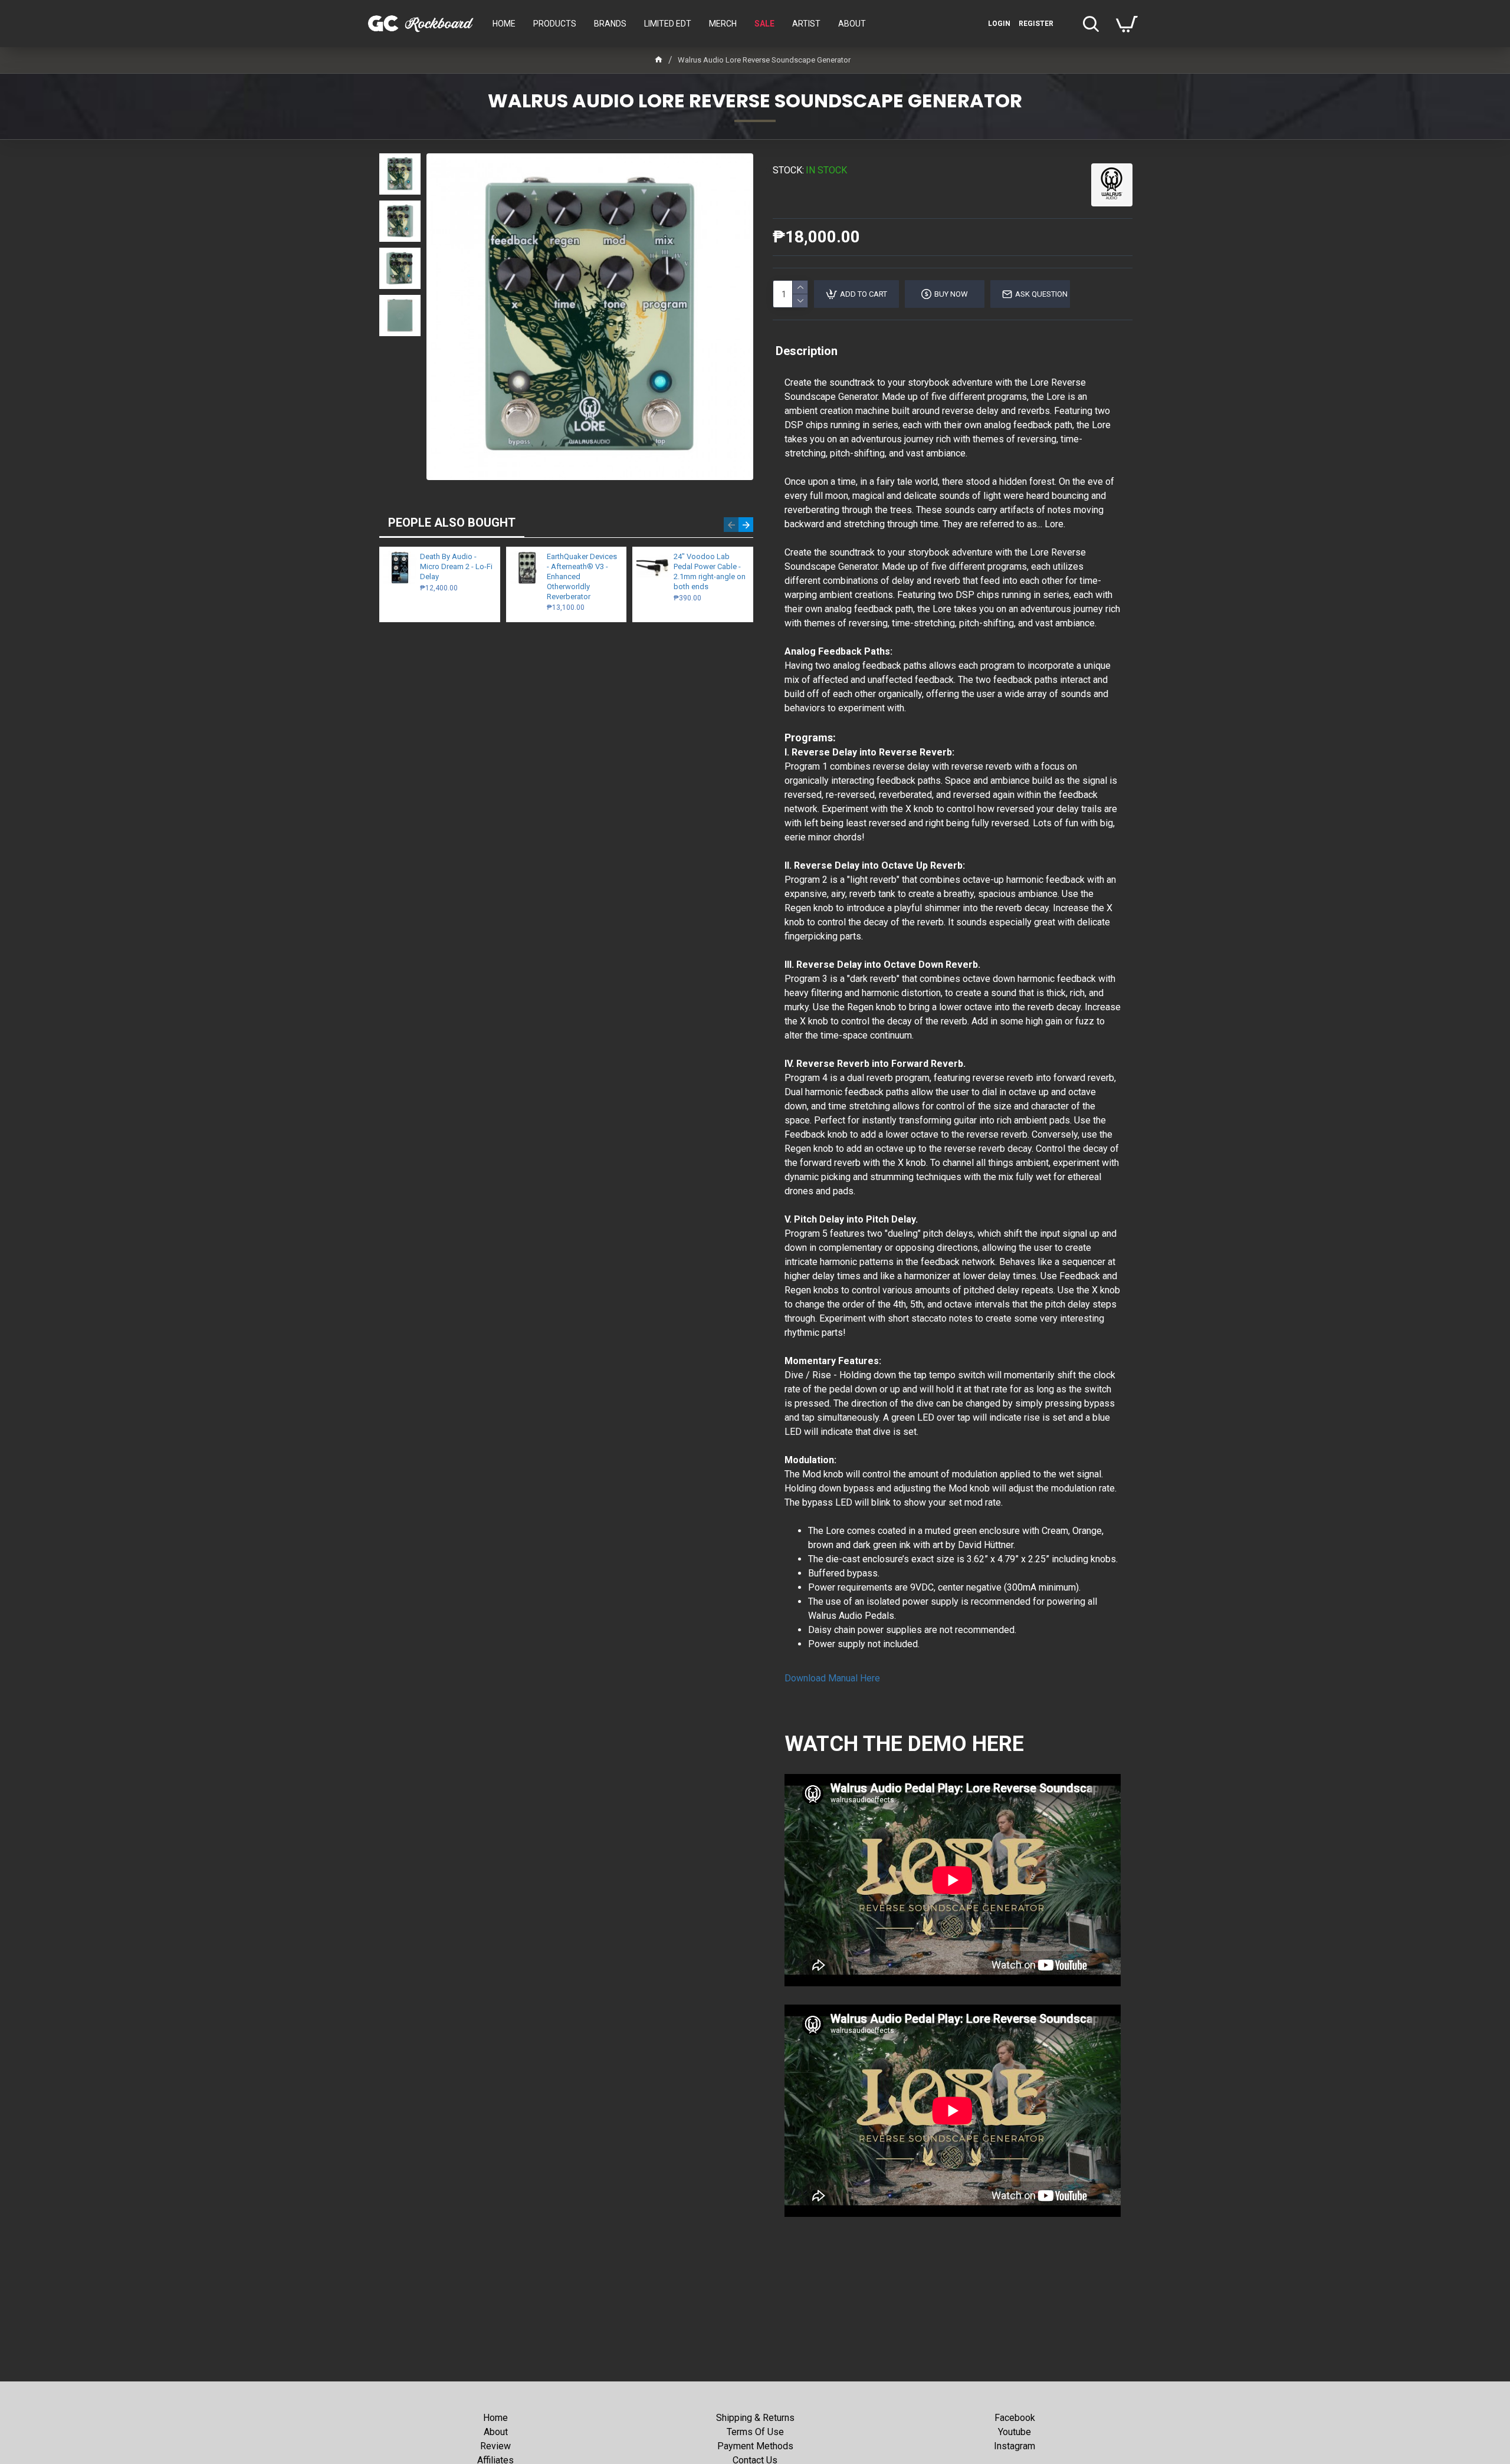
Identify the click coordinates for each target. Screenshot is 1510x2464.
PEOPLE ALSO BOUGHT (452, 523)
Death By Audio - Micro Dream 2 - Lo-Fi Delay (456, 566)
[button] (731, 525)
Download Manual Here (832, 1678)
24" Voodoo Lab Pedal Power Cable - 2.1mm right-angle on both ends (710, 571)
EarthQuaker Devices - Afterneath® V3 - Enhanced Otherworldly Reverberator (582, 576)
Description (807, 351)
